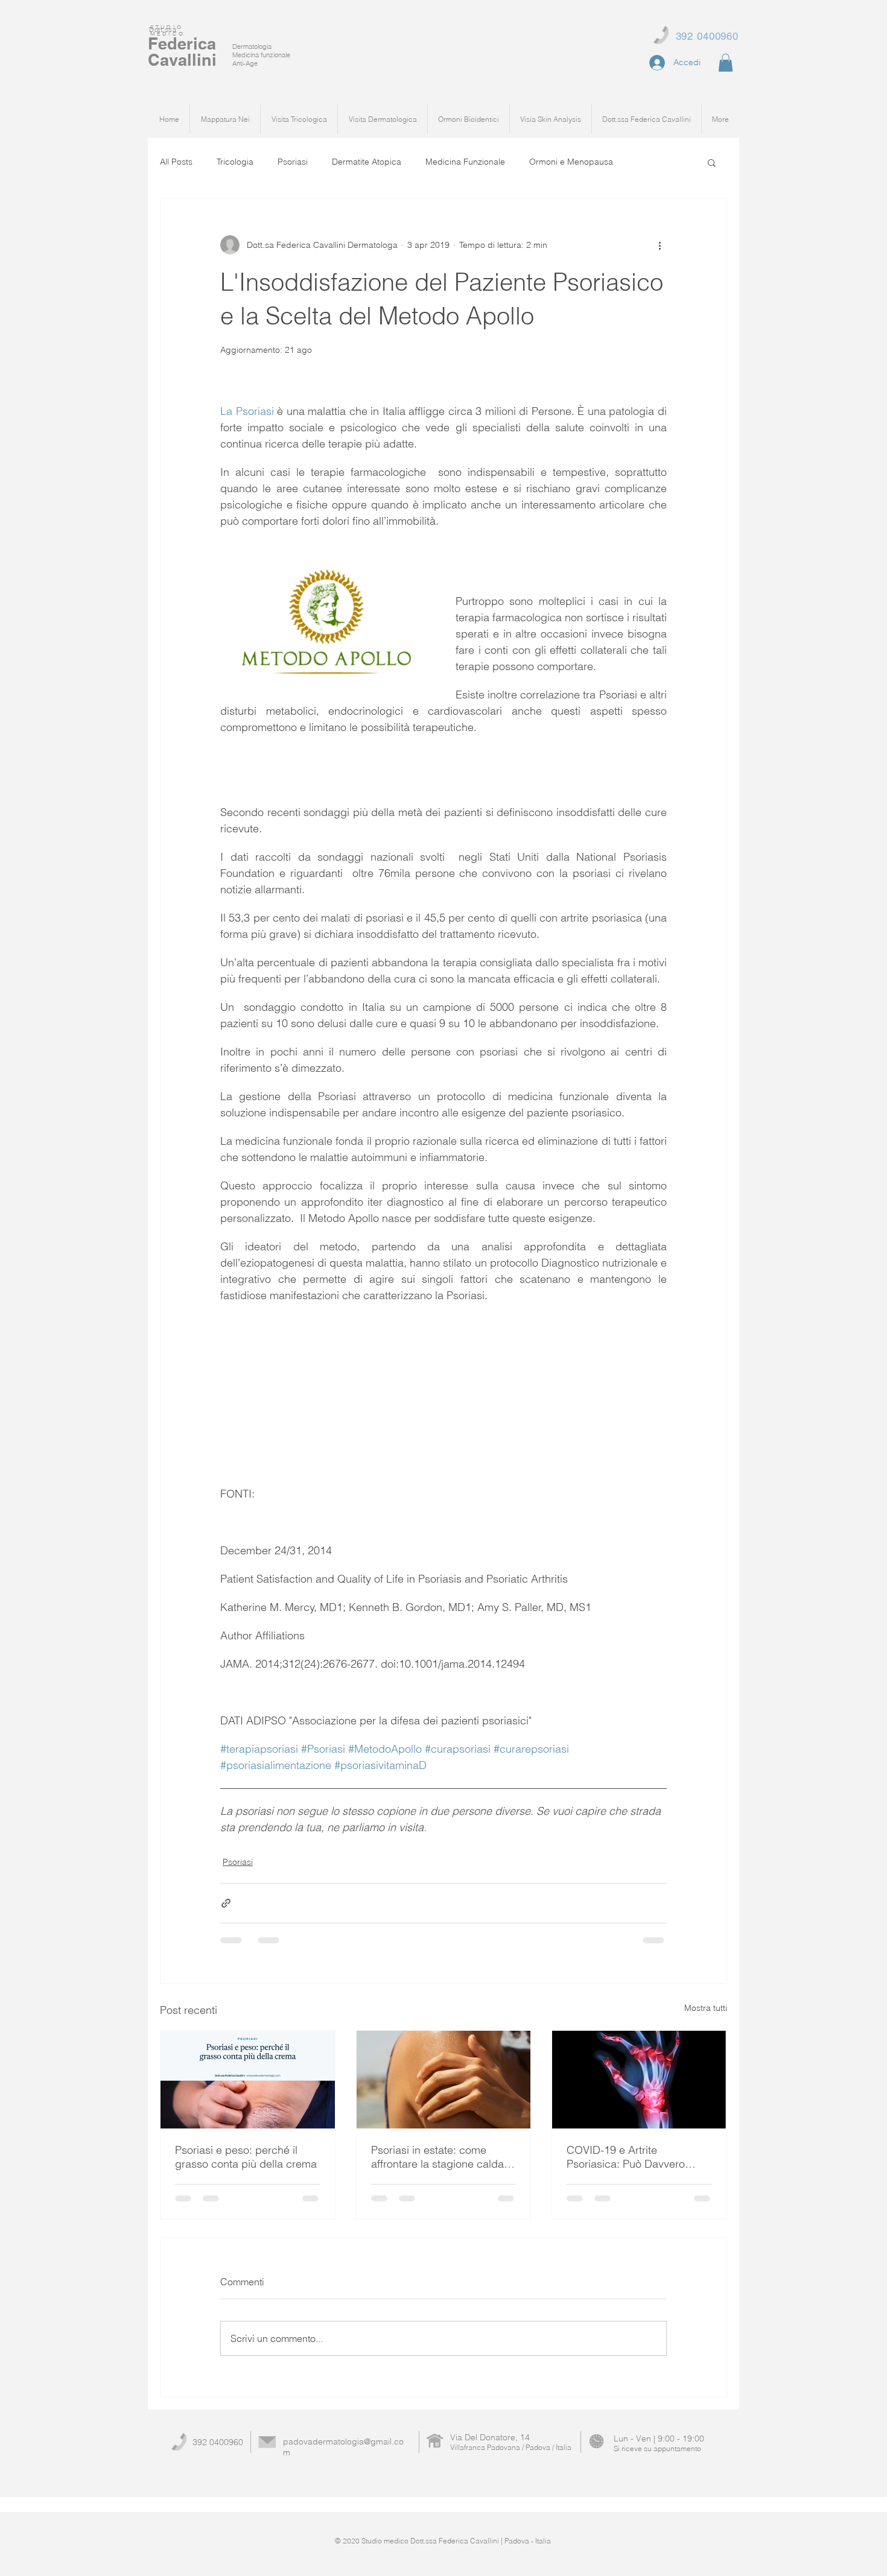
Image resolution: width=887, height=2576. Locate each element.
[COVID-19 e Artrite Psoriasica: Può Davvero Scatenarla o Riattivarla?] (639, 2080)
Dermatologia (252, 46)
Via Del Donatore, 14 (490, 2437)
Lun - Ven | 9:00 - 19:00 (659, 2438)
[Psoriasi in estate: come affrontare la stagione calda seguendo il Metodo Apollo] (444, 2080)
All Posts (176, 162)
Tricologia (235, 162)
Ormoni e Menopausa (571, 162)
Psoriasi (293, 162)
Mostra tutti (706, 2008)
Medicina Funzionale (465, 162)
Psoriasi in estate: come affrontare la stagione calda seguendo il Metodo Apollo (437, 2157)
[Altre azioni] (660, 245)
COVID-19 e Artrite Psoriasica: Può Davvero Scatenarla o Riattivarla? (626, 2157)
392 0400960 (218, 2442)
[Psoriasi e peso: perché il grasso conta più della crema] (248, 2080)
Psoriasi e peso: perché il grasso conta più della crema (246, 2157)
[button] (726, 63)
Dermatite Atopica (367, 162)
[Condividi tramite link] (226, 1903)
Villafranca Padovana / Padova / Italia (511, 2447)
